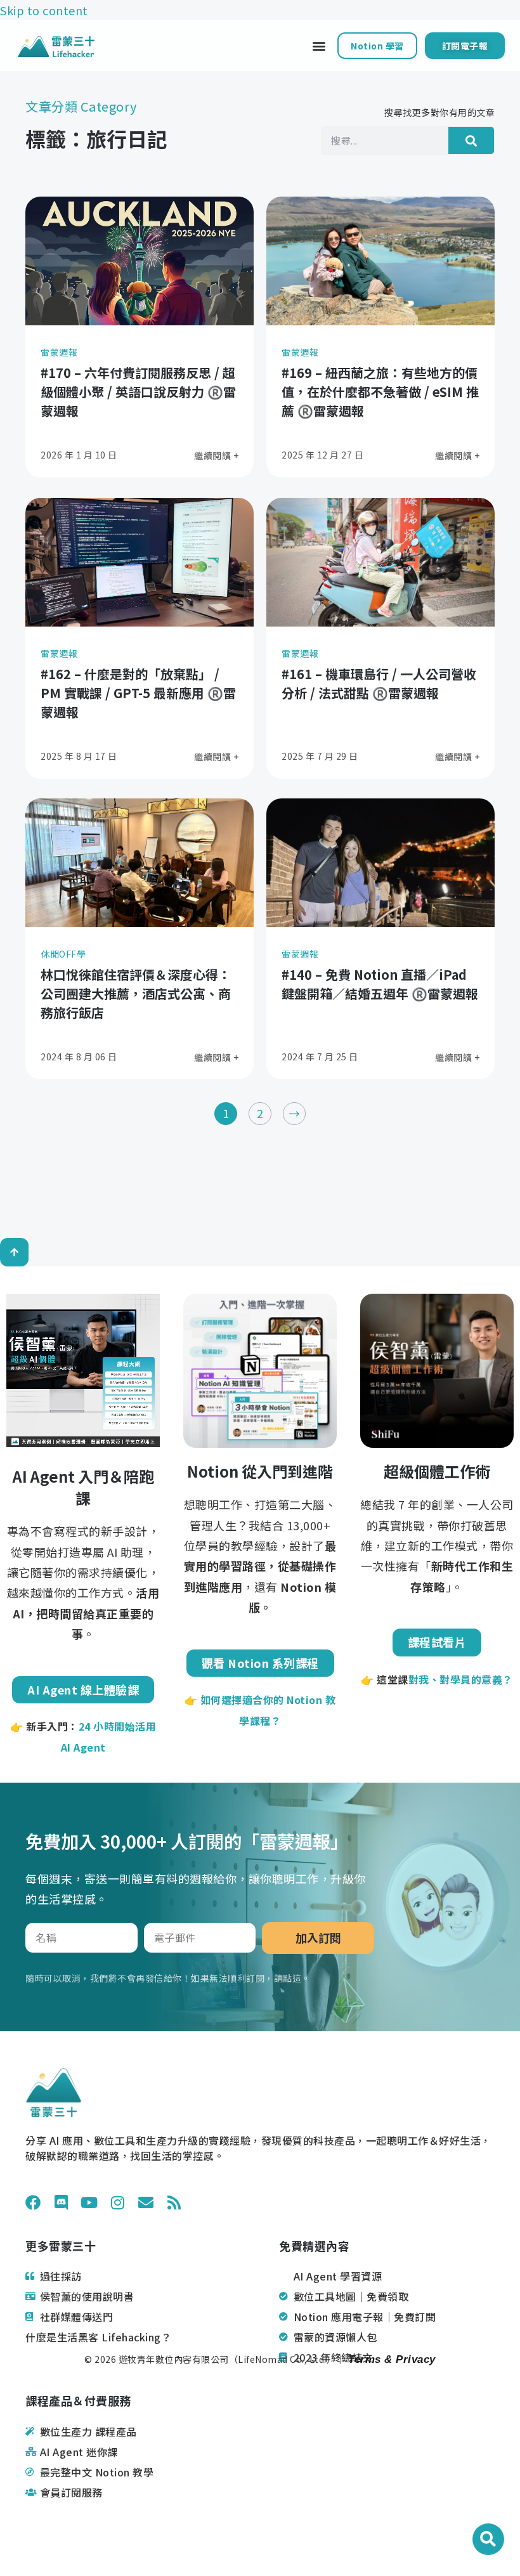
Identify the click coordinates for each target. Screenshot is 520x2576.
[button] (319, 46)
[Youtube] (89, 2202)
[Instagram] (118, 2202)
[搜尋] (471, 140)
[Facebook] (33, 2202)
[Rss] (174, 2202)
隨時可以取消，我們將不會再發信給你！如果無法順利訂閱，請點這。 (168, 1978)
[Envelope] (146, 2202)
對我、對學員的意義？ (461, 1679)
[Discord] (62, 2202)
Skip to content (44, 10)
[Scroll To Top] (14, 1252)
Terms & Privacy (390, 2359)
